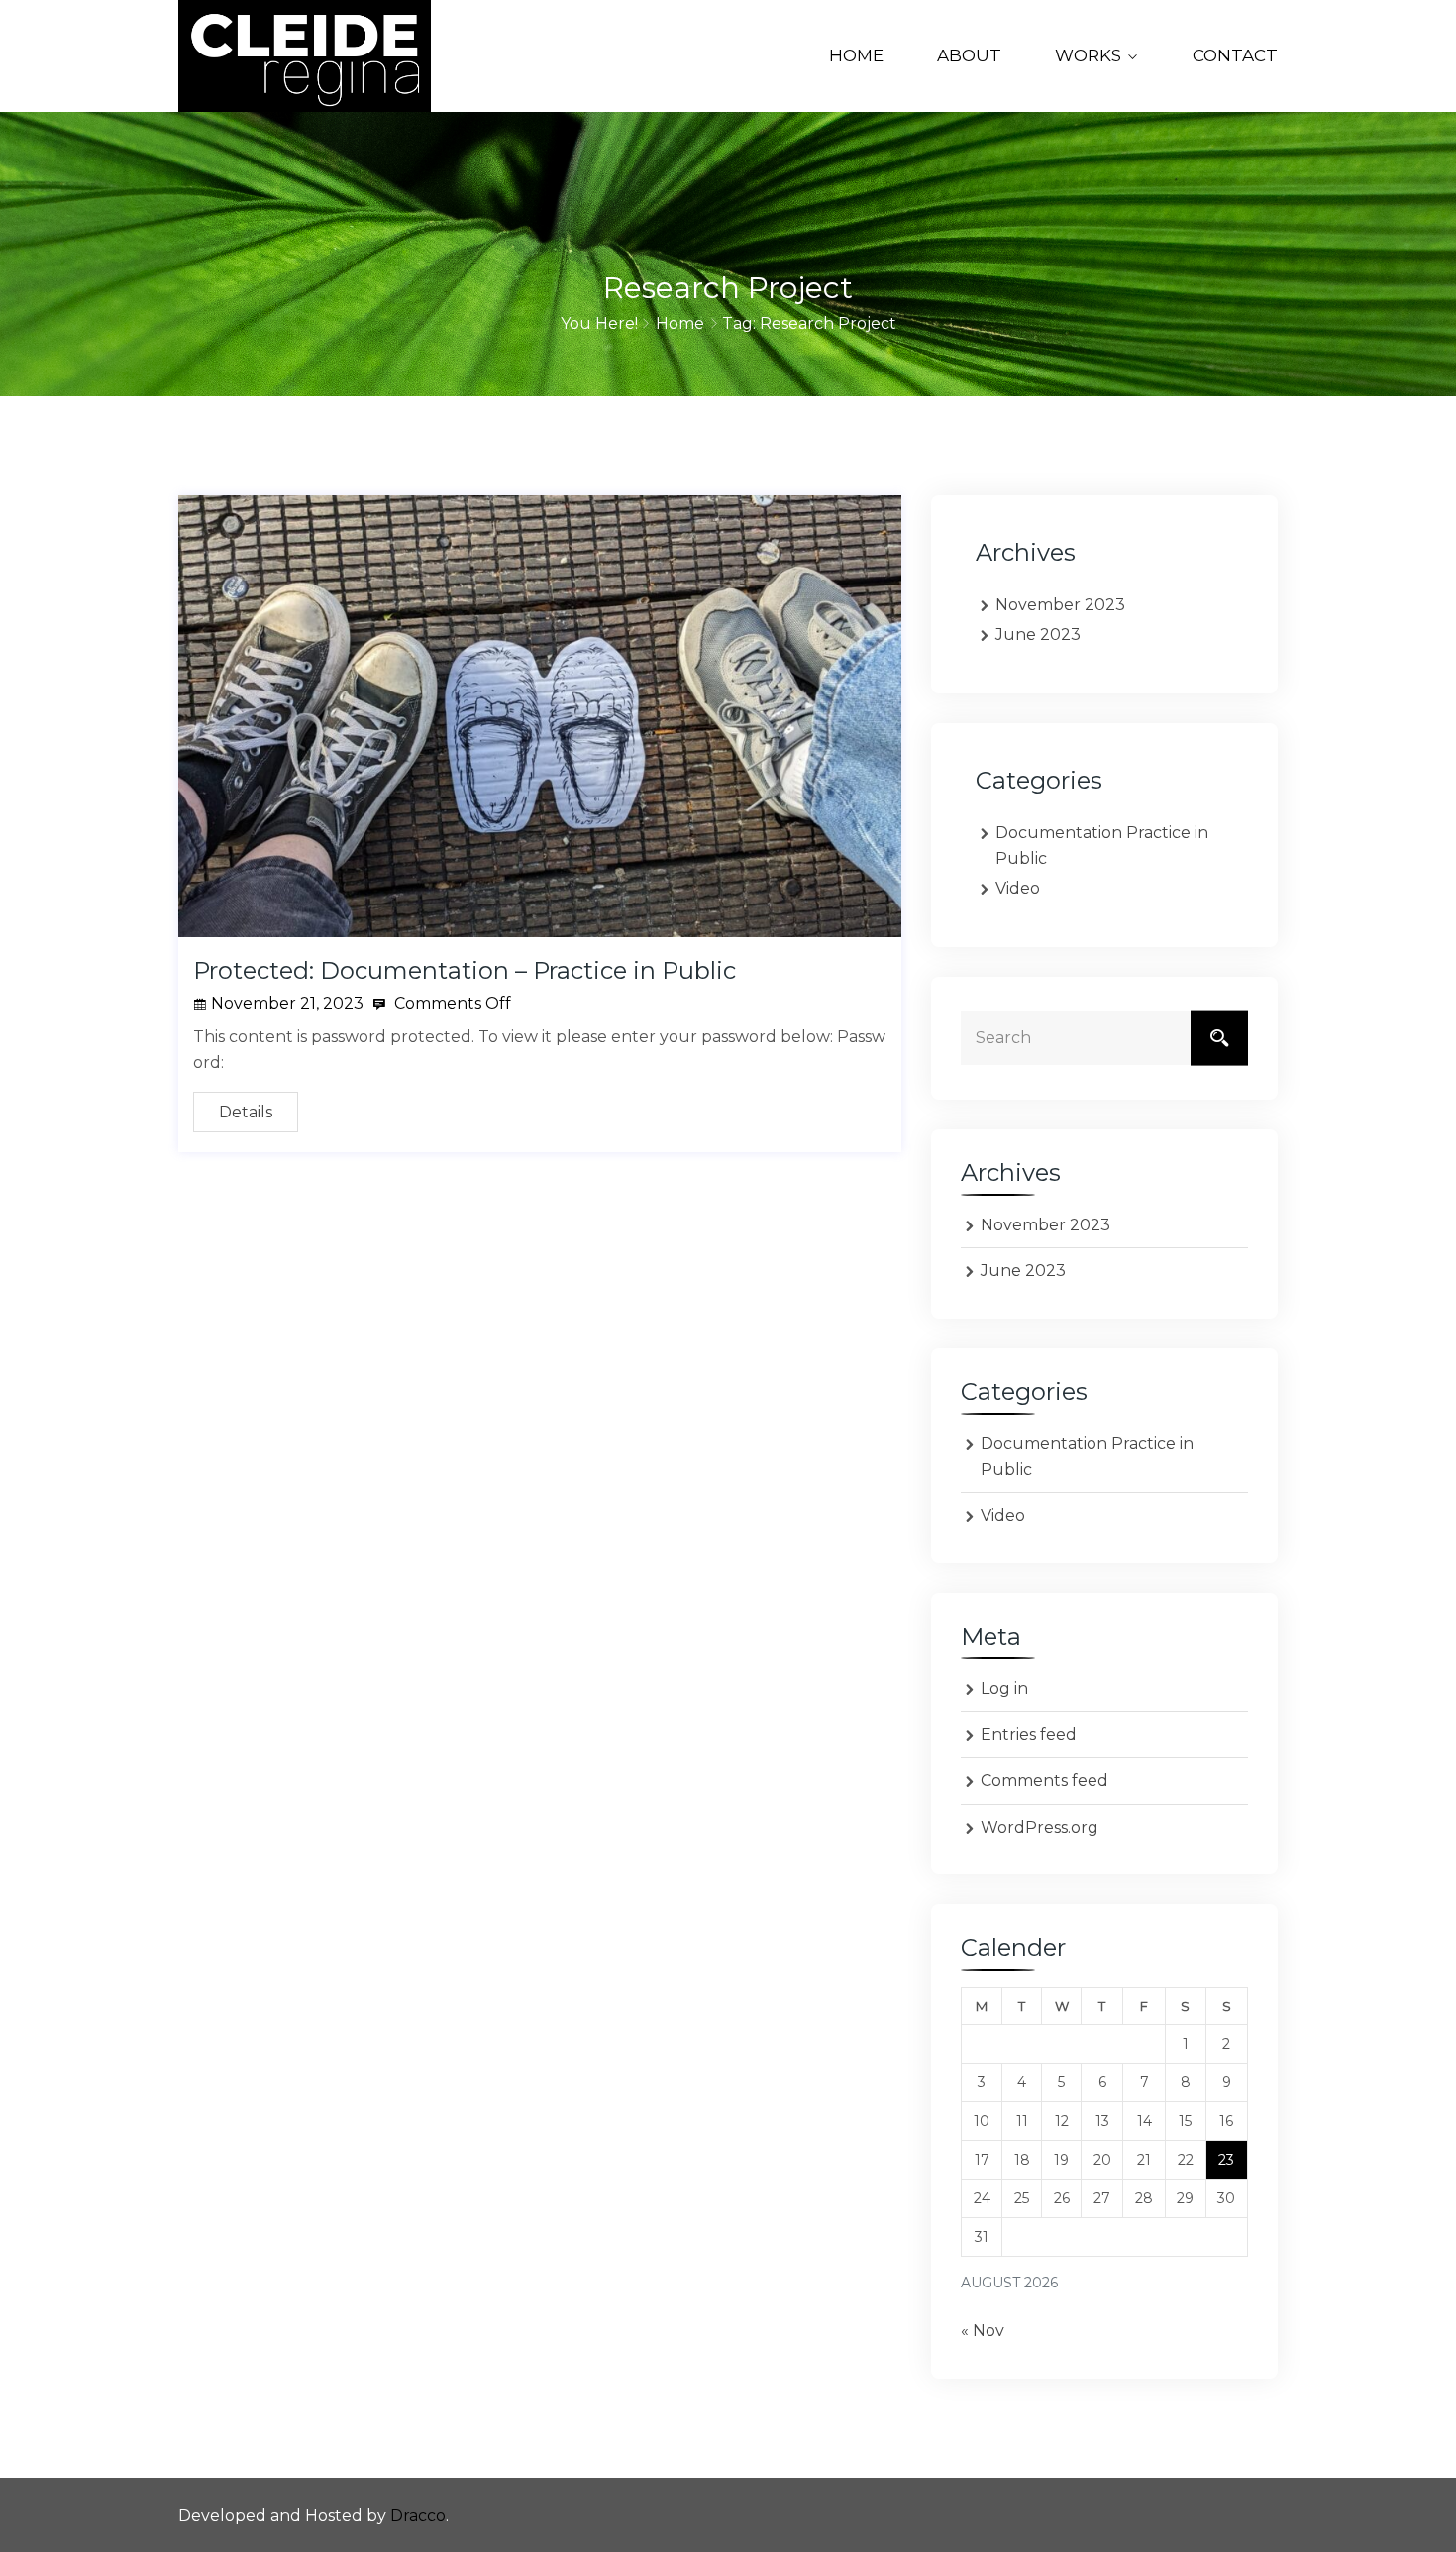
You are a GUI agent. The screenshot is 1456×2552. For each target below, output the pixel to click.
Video (1018, 888)
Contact (1235, 55)
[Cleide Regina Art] (305, 56)
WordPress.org (1040, 1827)
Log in (1004, 1689)
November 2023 (1060, 605)
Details (246, 1112)
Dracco (418, 2516)
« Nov (983, 2331)
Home (856, 55)
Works (1088, 55)
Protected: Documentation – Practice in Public (465, 970)
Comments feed (1044, 1781)
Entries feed (1029, 1734)
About (969, 55)
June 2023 (1038, 635)
